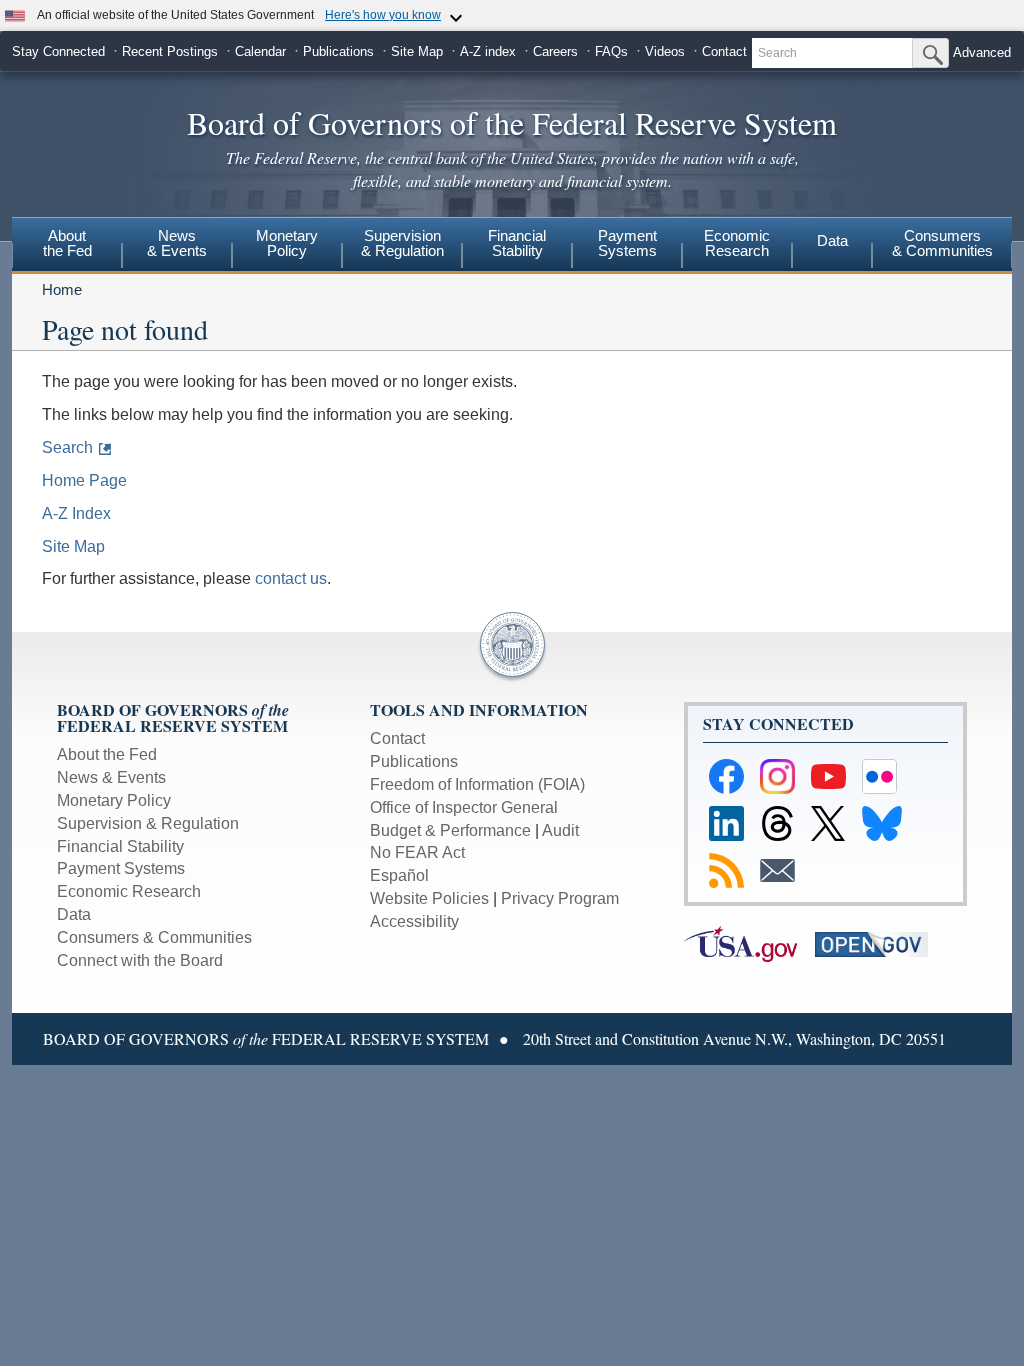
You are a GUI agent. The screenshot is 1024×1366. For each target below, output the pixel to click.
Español (399, 875)
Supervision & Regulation (148, 823)
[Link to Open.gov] (878, 943)
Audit (560, 830)
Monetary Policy (114, 800)
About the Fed (107, 754)
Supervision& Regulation (402, 243)
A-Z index (488, 51)
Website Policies (429, 898)
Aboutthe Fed (67, 243)
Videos (665, 51)
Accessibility (414, 921)
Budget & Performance (450, 830)
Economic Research (129, 891)
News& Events (177, 243)
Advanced (982, 52)
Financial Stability (120, 846)
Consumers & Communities (942, 243)
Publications (338, 51)
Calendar (260, 51)
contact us (291, 578)
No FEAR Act (417, 852)
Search (67, 447)
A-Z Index (76, 513)
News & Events (111, 777)
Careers (555, 51)
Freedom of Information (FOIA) (477, 784)
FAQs (611, 51)
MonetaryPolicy (287, 243)
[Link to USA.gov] (749, 943)
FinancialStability (517, 243)
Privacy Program (560, 898)
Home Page (84, 480)
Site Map (417, 51)
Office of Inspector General (464, 807)
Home (62, 289)
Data (832, 240)
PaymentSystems (627, 243)
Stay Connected (58, 51)
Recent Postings (170, 51)
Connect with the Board (140, 960)
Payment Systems (121, 868)
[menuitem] (67, 246)
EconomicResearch (737, 243)
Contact (724, 51)
